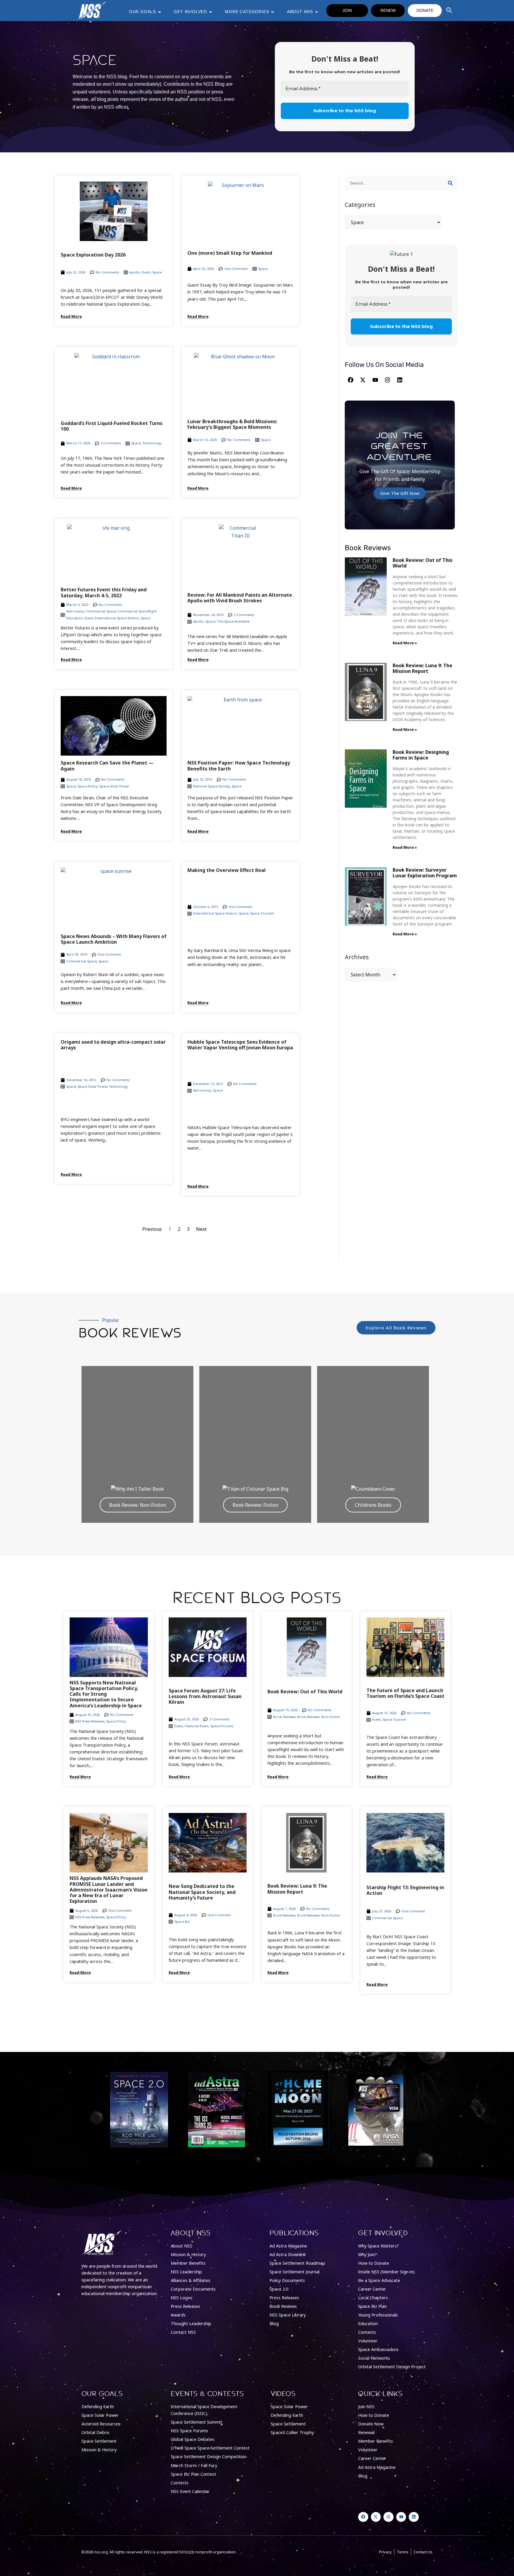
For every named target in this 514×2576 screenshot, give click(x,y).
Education (75, 618)
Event (146, 272)
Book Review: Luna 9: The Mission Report (423, 668)
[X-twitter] (363, 380)
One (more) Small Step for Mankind (230, 253)
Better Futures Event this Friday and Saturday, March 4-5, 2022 (104, 592)
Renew (388, 10)
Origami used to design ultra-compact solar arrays (113, 1045)
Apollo (135, 272)
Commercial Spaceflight (137, 611)
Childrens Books (373, 1505)
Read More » (405, 643)
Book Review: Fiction (255, 1505)
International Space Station (117, 618)
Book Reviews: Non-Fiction (319, 1717)
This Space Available (233, 621)
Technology (152, 443)
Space (157, 272)
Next (201, 1229)
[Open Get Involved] (211, 12)
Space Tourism (262, 913)
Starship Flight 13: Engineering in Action (405, 1890)
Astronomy (202, 1090)
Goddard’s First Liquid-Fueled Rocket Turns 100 (112, 426)
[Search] (450, 183)
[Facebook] (350, 380)
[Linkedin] (400, 380)
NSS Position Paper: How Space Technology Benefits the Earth (239, 766)
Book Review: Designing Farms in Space (421, 755)
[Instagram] (387, 380)
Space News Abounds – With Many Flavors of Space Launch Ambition (114, 939)
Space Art (182, 1921)
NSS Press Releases (90, 1721)
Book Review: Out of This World (423, 563)
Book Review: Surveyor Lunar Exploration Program (425, 873)
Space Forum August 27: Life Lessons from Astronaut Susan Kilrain (205, 1696)
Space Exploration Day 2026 (93, 255)
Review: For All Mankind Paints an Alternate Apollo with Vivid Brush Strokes (240, 598)
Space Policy (88, 786)
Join (347, 10)
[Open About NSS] (316, 12)
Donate (425, 10)
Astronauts (75, 611)
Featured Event (197, 1726)
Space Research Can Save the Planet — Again (107, 766)
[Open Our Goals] (159, 12)
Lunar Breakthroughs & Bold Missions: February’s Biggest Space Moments (232, 424)
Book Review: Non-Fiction (138, 1505)
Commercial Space (101, 611)
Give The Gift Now (400, 493)
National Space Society (211, 786)
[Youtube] (375, 380)
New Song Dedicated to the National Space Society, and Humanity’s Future (202, 1892)
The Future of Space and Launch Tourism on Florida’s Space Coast (405, 1693)
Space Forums (222, 1726)
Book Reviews (284, 1717)
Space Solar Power (114, 786)
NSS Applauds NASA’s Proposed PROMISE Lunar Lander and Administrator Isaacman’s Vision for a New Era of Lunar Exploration (109, 1890)
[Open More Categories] (272, 12)
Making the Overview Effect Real (227, 870)
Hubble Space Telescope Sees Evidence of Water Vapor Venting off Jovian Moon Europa (240, 1045)
